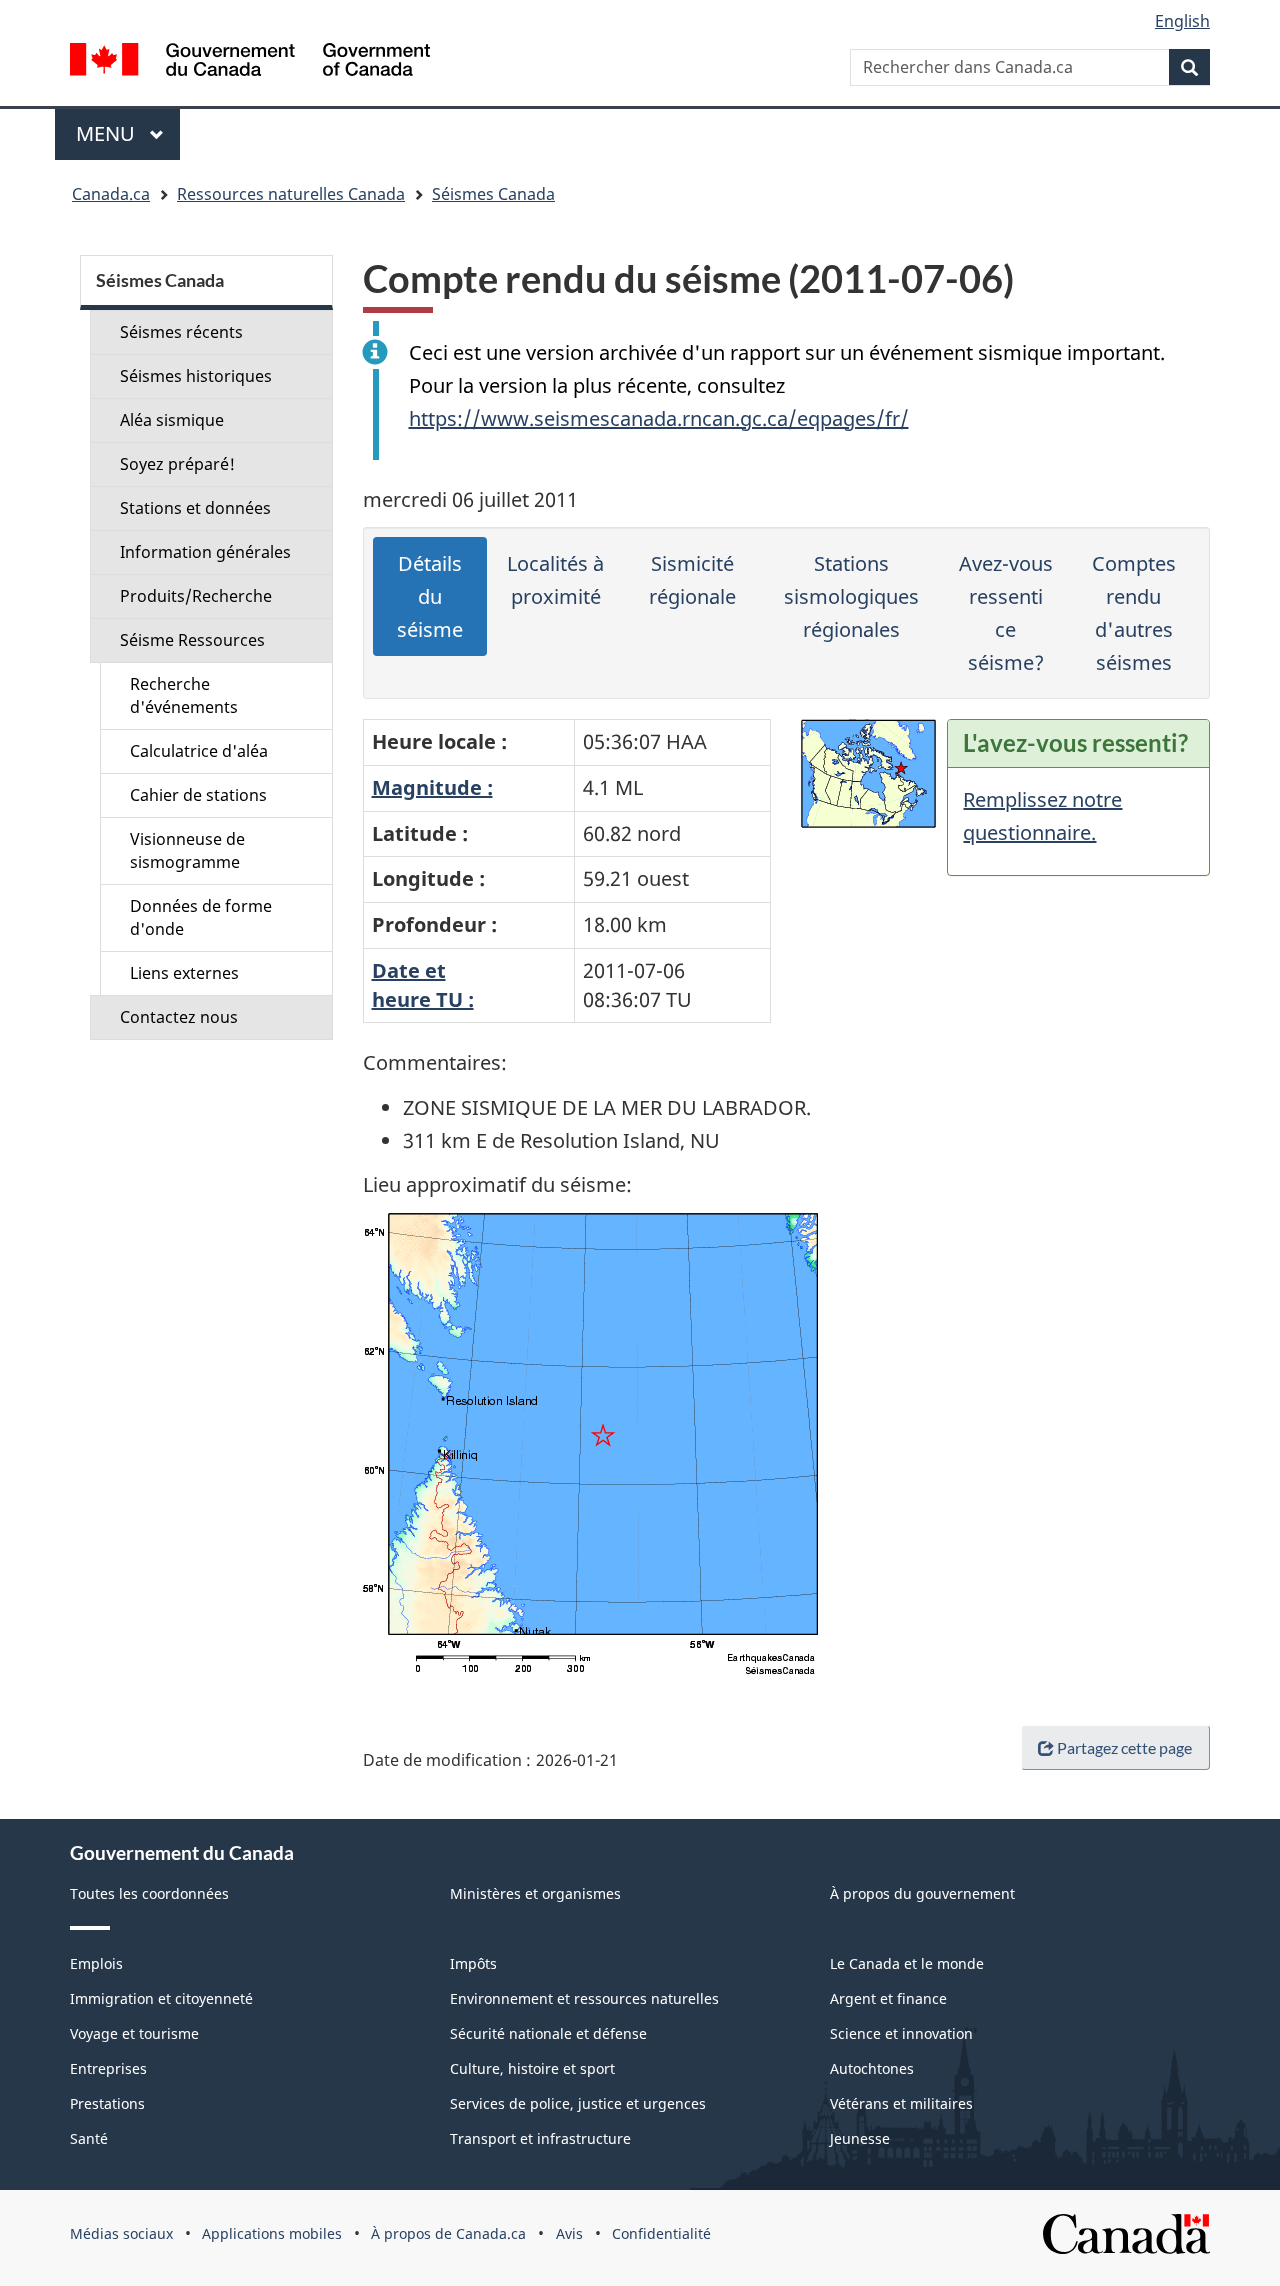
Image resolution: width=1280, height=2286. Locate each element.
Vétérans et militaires (901, 2103)
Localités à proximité (555, 580)
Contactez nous (179, 1017)
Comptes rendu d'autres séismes (1134, 613)
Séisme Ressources (192, 640)
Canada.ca (111, 194)
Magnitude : (432, 787)
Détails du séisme (430, 596)
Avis (569, 2233)
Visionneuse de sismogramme (187, 850)
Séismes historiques (196, 376)
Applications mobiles (272, 2233)
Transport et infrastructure (540, 2138)
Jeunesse (860, 2138)
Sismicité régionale (692, 580)
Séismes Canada (493, 194)
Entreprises (108, 2068)
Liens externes (184, 973)
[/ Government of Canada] (250, 62)
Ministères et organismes (535, 1893)
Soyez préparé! (177, 464)
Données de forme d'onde (201, 917)
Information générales (205, 552)
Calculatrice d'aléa (199, 751)
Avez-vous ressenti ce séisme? (1006, 613)
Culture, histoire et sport (532, 2068)
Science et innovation (901, 2033)
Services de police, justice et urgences (578, 2103)
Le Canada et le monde (907, 1963)
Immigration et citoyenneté (161, 1998)
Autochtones (872, 2068)
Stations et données (195, 508)
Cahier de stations (198, 795)
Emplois (96, 1963)
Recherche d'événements (184, 695)
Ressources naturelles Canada (291, 194)
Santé (89, 2138)
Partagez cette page (1124, 1747)
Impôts (473, 1963)
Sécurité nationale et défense (548, 2033)
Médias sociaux (121, 2233)
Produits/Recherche (196, 596)
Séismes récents (181, 332)
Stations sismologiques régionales (851, 596)
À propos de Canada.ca (448, 2233)
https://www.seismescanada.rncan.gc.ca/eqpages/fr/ (659, 418)
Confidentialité (661, 2233)
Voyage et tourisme (134, 2033)
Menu (128, 133)
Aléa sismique (172, 420)
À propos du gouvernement (922, 1893)
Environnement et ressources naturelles (584, 1998)
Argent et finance (888, 1998)
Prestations (107, 2103)
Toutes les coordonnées (149, 1893)
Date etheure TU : (423, 985)
